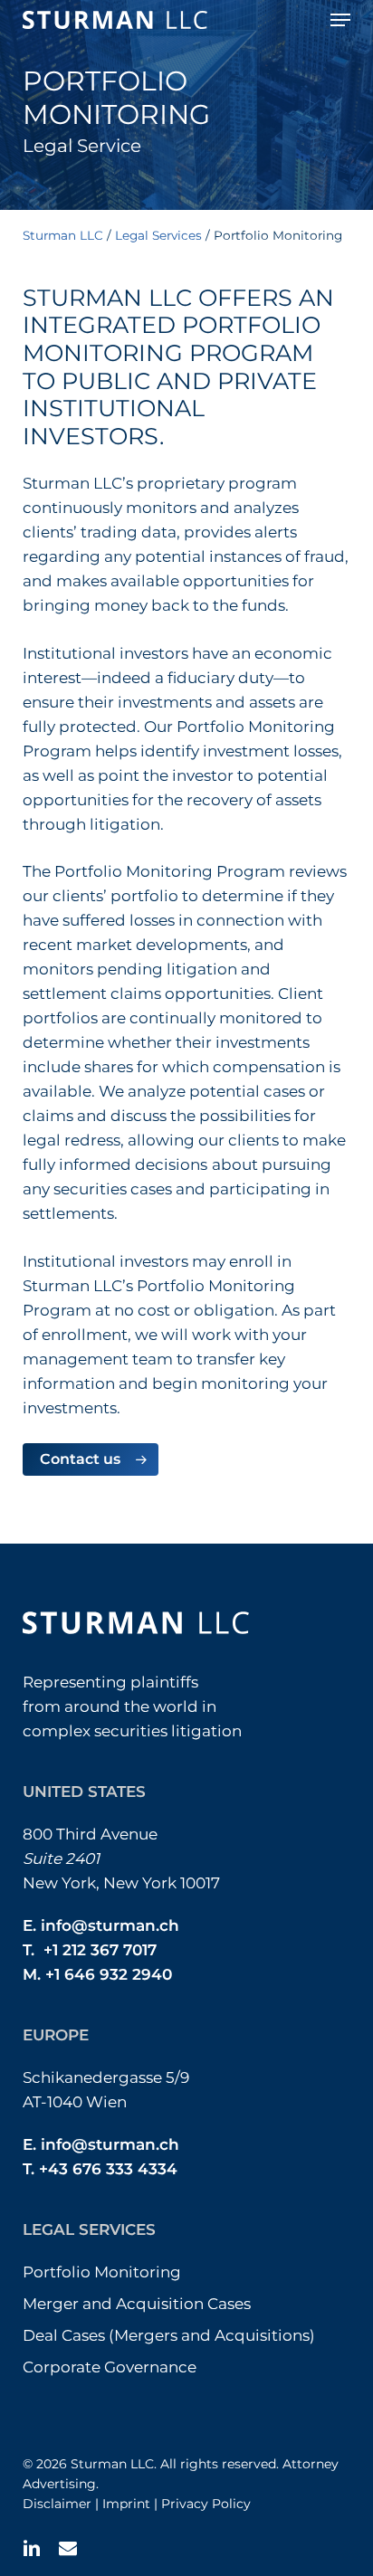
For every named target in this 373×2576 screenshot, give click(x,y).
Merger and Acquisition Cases (137, 2304)
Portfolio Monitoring (102, 2272)
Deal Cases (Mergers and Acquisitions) (169, 2335)
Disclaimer (57, 2504)
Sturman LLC (63, 235)
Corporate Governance (110, 2367)
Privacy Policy (206, 2504)
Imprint (126, 2504)
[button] (340, 20)
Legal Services (158, 235)
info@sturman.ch (110, 1925)
